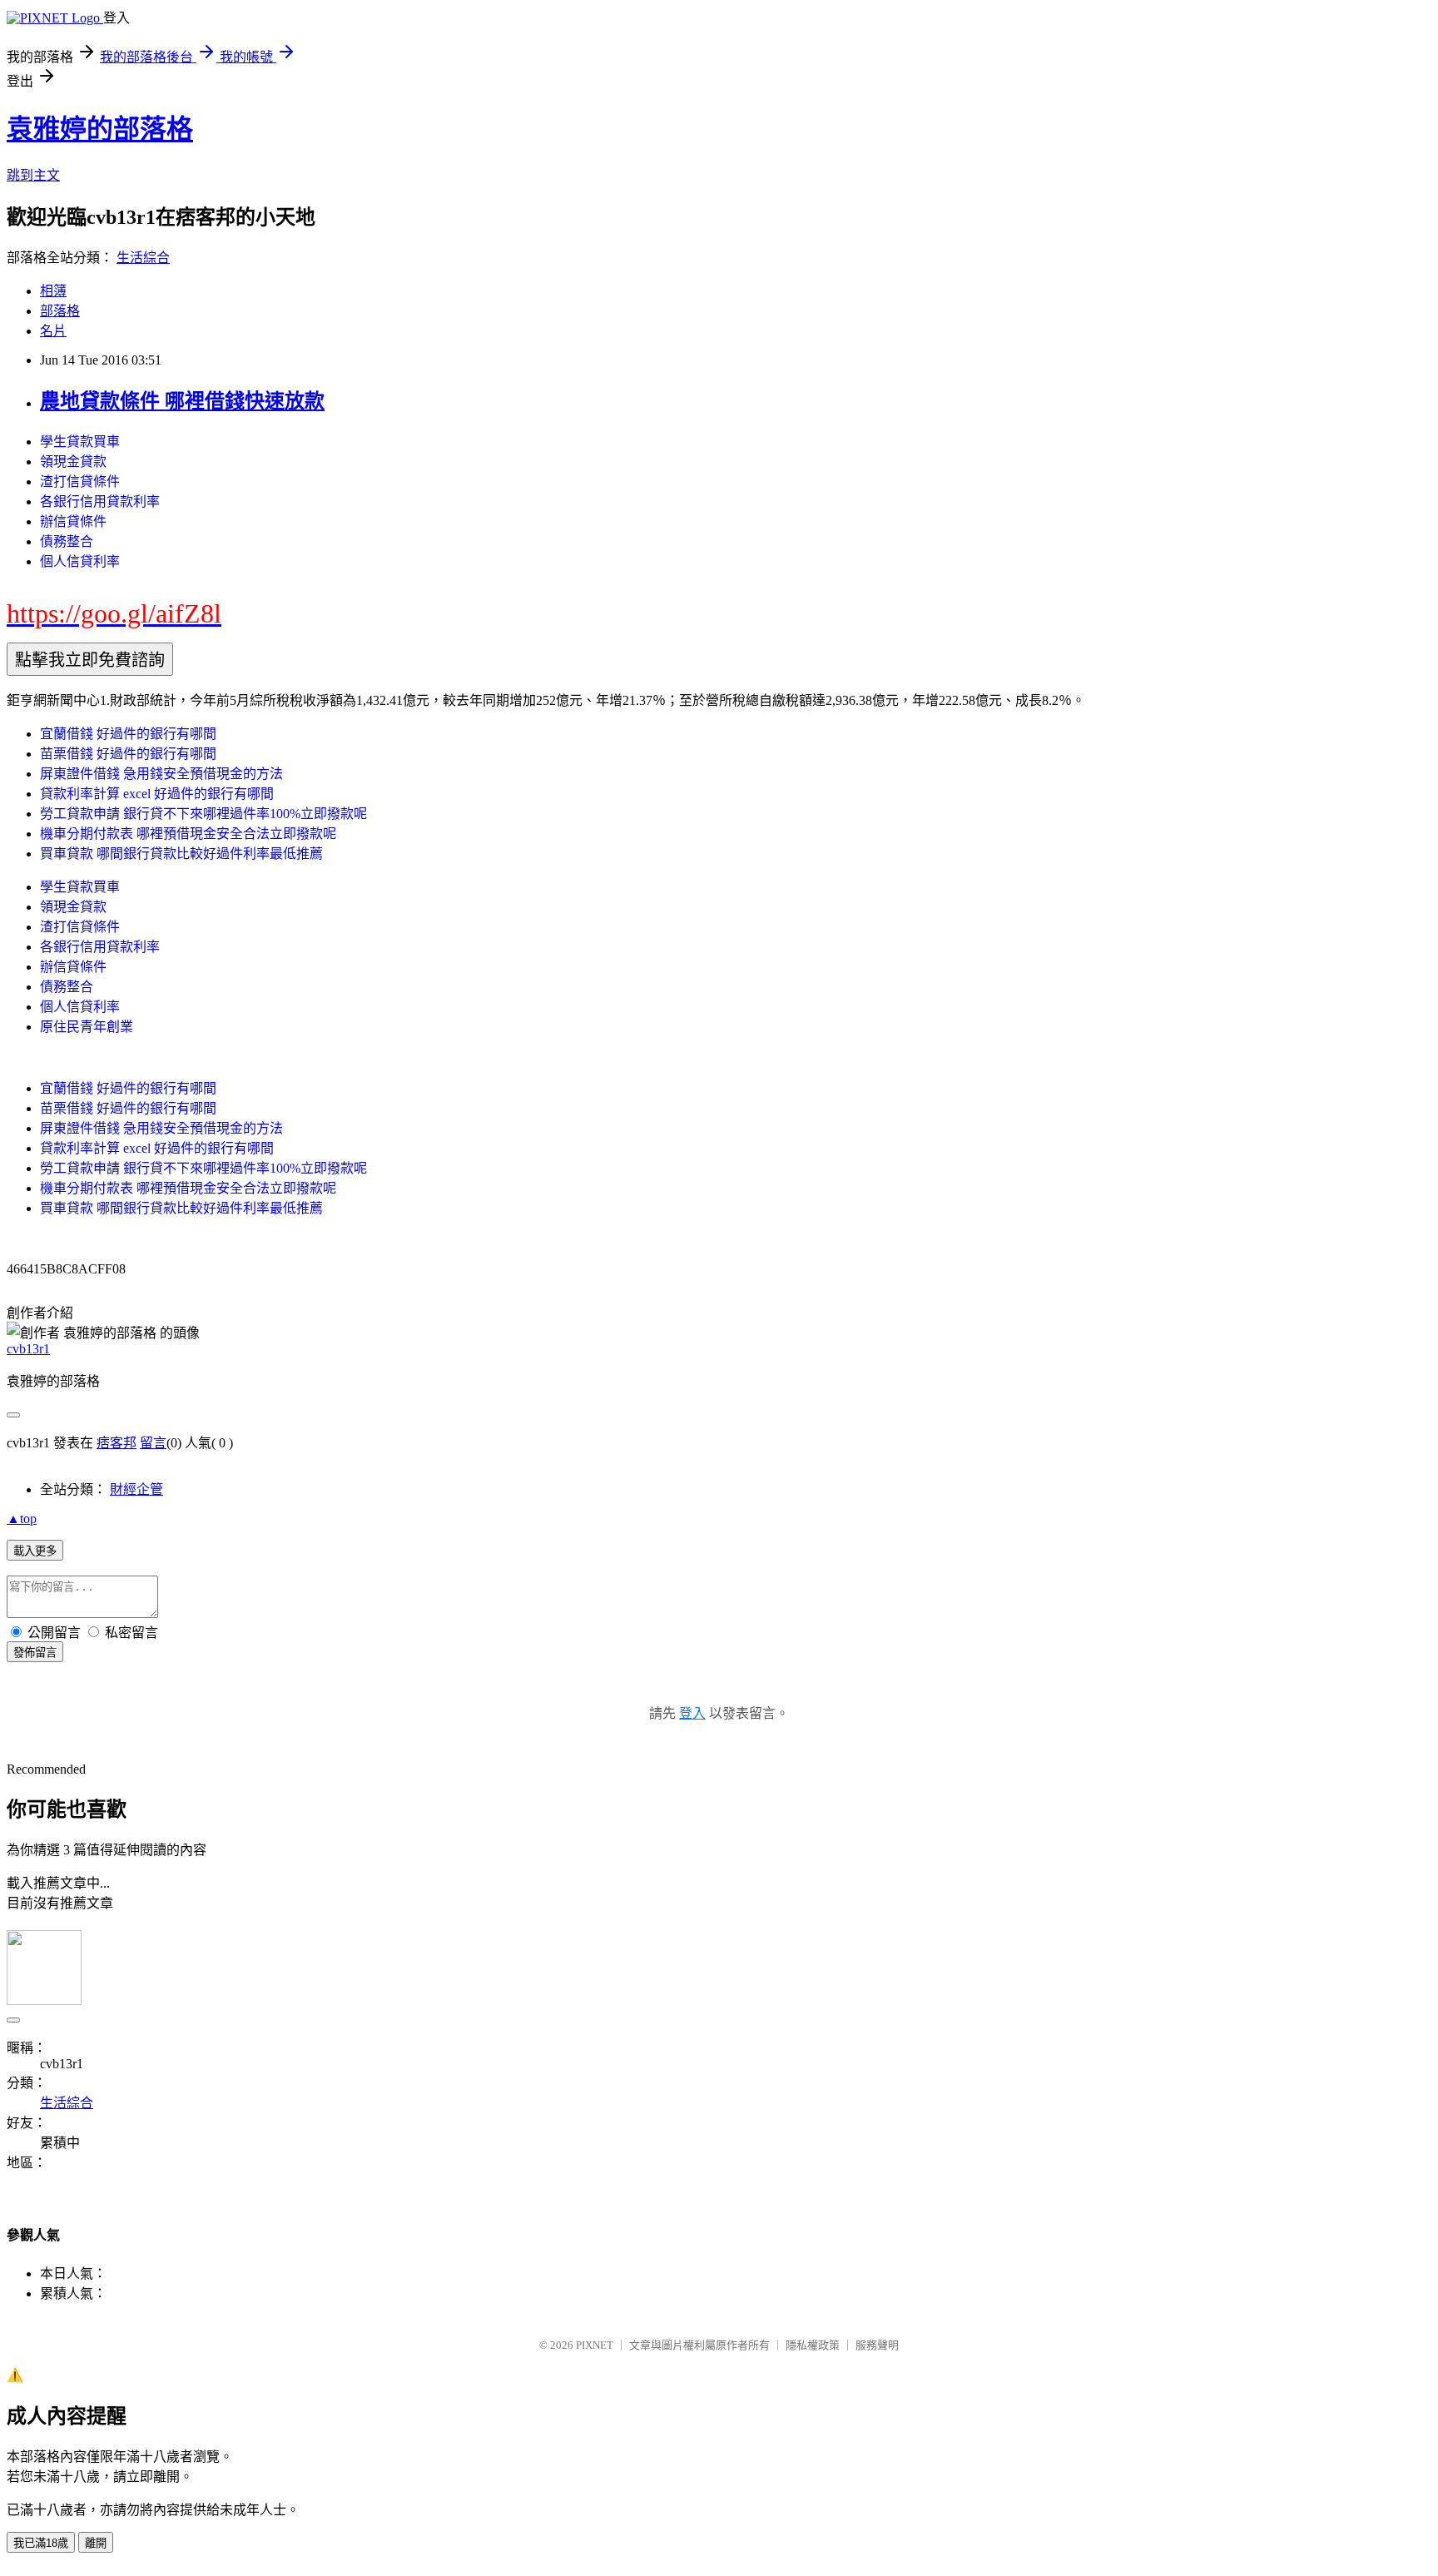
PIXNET (595, 2345)
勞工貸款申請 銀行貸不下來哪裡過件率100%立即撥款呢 (203, 814)
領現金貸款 (73, 462)
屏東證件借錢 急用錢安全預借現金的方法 (161, 774)
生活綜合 (143, 258)
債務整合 (67, 541)
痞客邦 (117, 1443)
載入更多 (35, 1551)
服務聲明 (877, 2345)
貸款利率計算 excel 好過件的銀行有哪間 (157, 794)
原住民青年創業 (87, 1027)
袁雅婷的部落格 (100, 129)
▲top (22, 1519)
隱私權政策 (813, 2345)
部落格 (60, 311)
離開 (96, 2543)
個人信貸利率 (80, 561)
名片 (53, 331)
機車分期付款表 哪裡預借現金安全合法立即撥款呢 (188, 834)
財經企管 (136, 1489)
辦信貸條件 (73, 521)
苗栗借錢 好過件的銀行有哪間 (128, 754)
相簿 (53, 291)
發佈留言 (35, 1653)
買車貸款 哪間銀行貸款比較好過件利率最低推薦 (181, 854)
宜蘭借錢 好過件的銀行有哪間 (128, 734)
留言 (153, 1443)
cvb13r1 (28, 1349)
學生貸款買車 (80, 442)
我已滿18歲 (41, 2543)
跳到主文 (33, 175)
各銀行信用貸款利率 (100, 501)
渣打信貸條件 (80, 481)
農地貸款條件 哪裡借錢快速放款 (182, 401)
